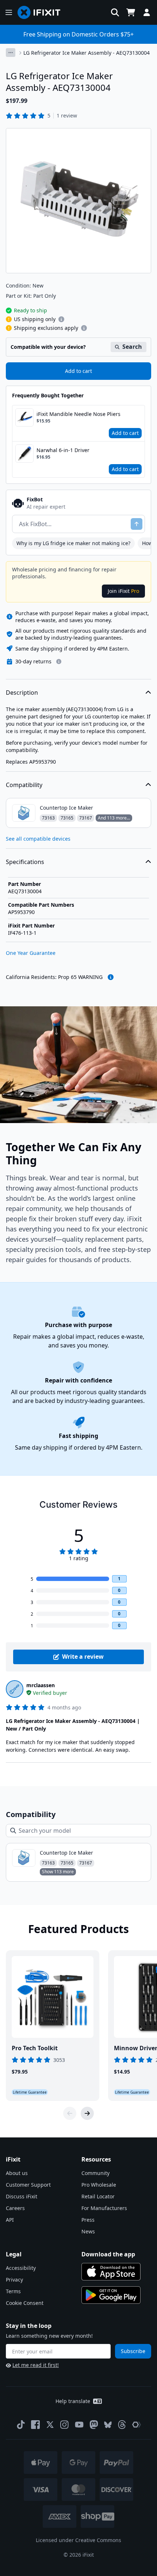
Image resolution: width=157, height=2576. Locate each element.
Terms (13, 2291)
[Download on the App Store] (111, 2272)
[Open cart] (131, 12)
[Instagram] (65, 2425)
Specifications (25, 862)
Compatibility (24, 785)
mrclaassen (41, 1685)
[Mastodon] (94, 2425)
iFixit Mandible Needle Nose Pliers (78, 414)
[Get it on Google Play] (111, 2295)
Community (95, 2173)
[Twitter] (50, 2425)
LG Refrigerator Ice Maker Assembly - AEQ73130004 (87, 53)
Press (88, 2220)
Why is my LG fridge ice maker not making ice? (73, 543)
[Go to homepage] (42, 12)
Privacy (14, 2280)
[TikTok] (21, 2425)
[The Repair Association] (137, 2425)
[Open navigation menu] (9, 12)
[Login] (147, 12)
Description (22, 693)
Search (132, 347)
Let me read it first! (36, 2365)
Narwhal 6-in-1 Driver (63, 450)
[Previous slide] (70, 2113)
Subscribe (133, 2351)
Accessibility (21, 2268)
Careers (15, 2208)
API (10, 2220)
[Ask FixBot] (137, 524)
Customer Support (28, 2185)
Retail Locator (98, 2196)
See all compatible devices (38, 839)
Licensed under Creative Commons (78, 2540)
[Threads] (122, 2425)
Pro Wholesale (99, 2185)
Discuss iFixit (22, 2196)
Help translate (73, 2401)
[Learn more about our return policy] (59, 662)
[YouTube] (79, 2425)
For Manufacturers (104, 2208)
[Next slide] (87, 2113)
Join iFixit (123, 591)
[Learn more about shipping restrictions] (61, 319)
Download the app (108, 2254)
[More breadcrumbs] (11, 53)
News (88, 2231)
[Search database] (115, 12)
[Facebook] (35, 2425)
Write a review (83, 1657)
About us (17, 2173)
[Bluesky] (108, 2425)
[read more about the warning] (111, 977)
